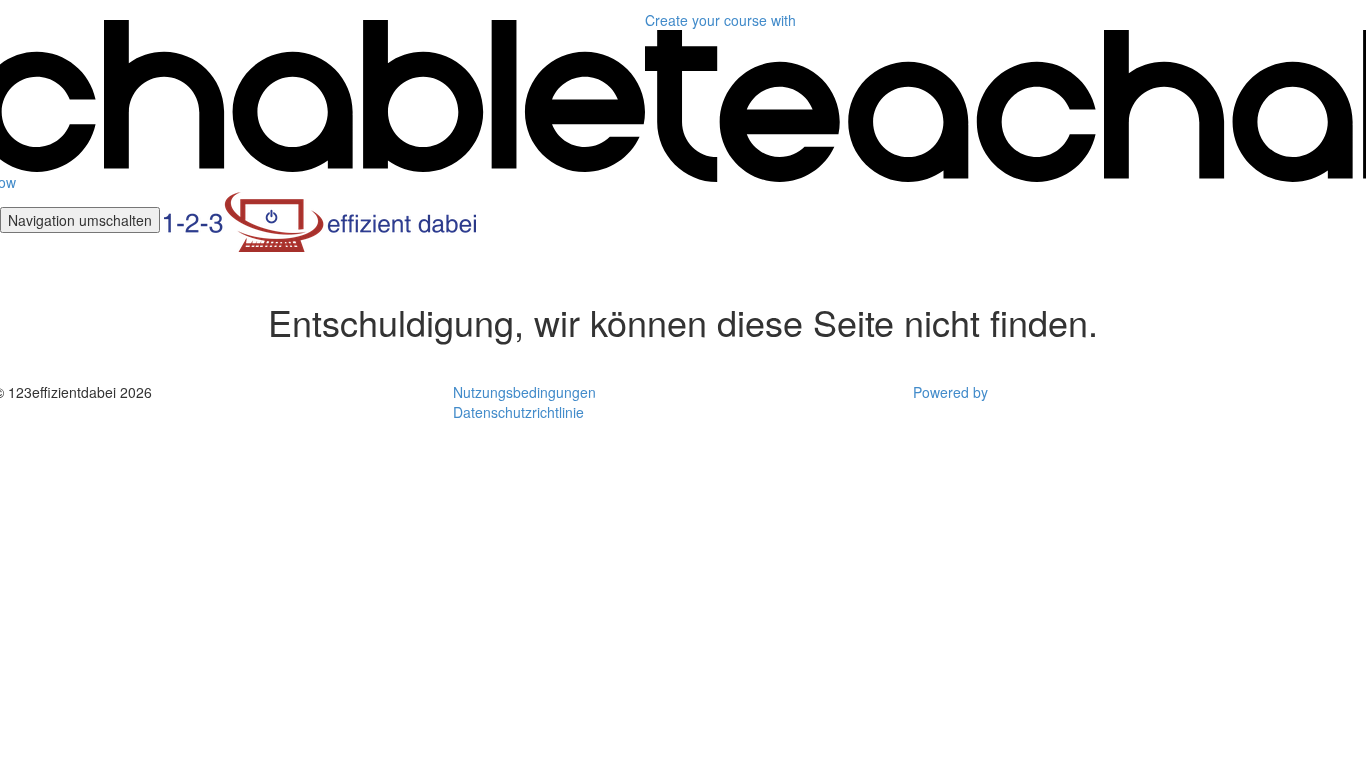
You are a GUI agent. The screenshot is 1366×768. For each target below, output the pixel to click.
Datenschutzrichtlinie (518, 412)
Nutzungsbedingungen (524, 392)
